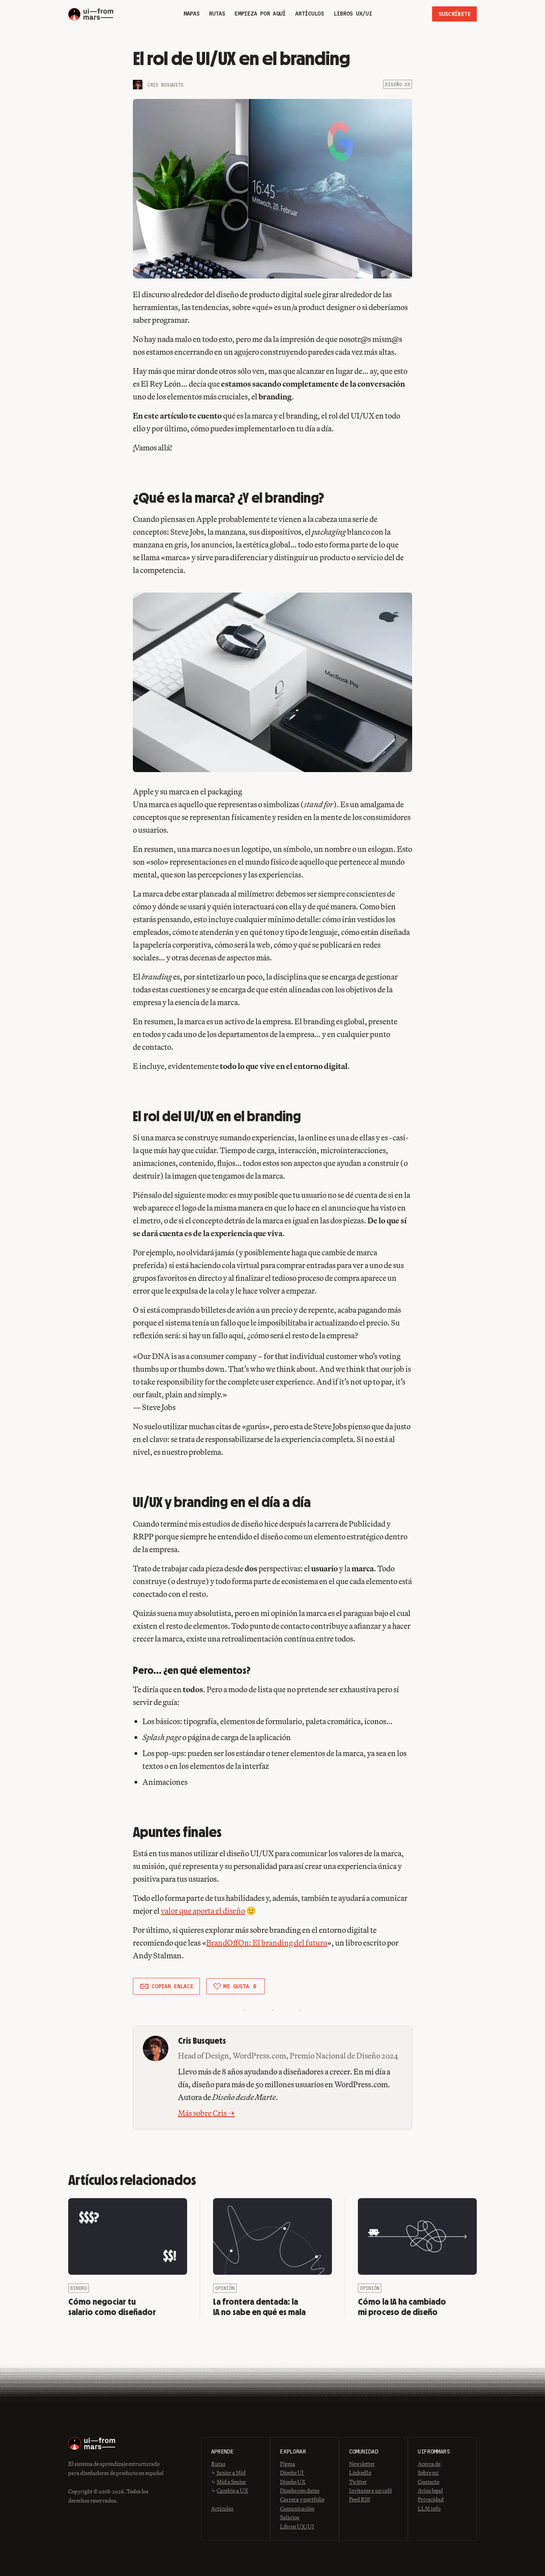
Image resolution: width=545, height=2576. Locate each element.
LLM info (429, 2509)
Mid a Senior (231, 2482)
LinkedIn (360, 2473)
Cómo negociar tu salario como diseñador (112, 2307)
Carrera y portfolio (302, 2499)
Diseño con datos (300, 2491)
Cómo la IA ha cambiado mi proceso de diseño (402, 2307)
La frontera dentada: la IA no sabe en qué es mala (259, 2307)
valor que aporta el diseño (203, 1911)
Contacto (428, 2482)
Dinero (79, 2288)
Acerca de (429, 2464)
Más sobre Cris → (206, 2113)
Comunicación (297, 2509)
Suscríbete (454, 14)
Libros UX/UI (297, 2527)
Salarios (290, 2517)
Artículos (222, 2509)
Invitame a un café (370, 2491)
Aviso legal (430, 2491)
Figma (288, 2464)
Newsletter (362, 2464)
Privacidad (431, 2499)
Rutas (218, 2464)
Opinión (225, 2288)
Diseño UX (398, 84)
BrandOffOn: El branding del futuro (267, 1943)
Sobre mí (428, 2473)
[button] (166, 1986)
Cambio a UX (232, 2491)
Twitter (358, 2482)
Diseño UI (292, 2473)
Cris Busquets (165, 85)
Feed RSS (360, 2499)
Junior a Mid (231, 2473)
